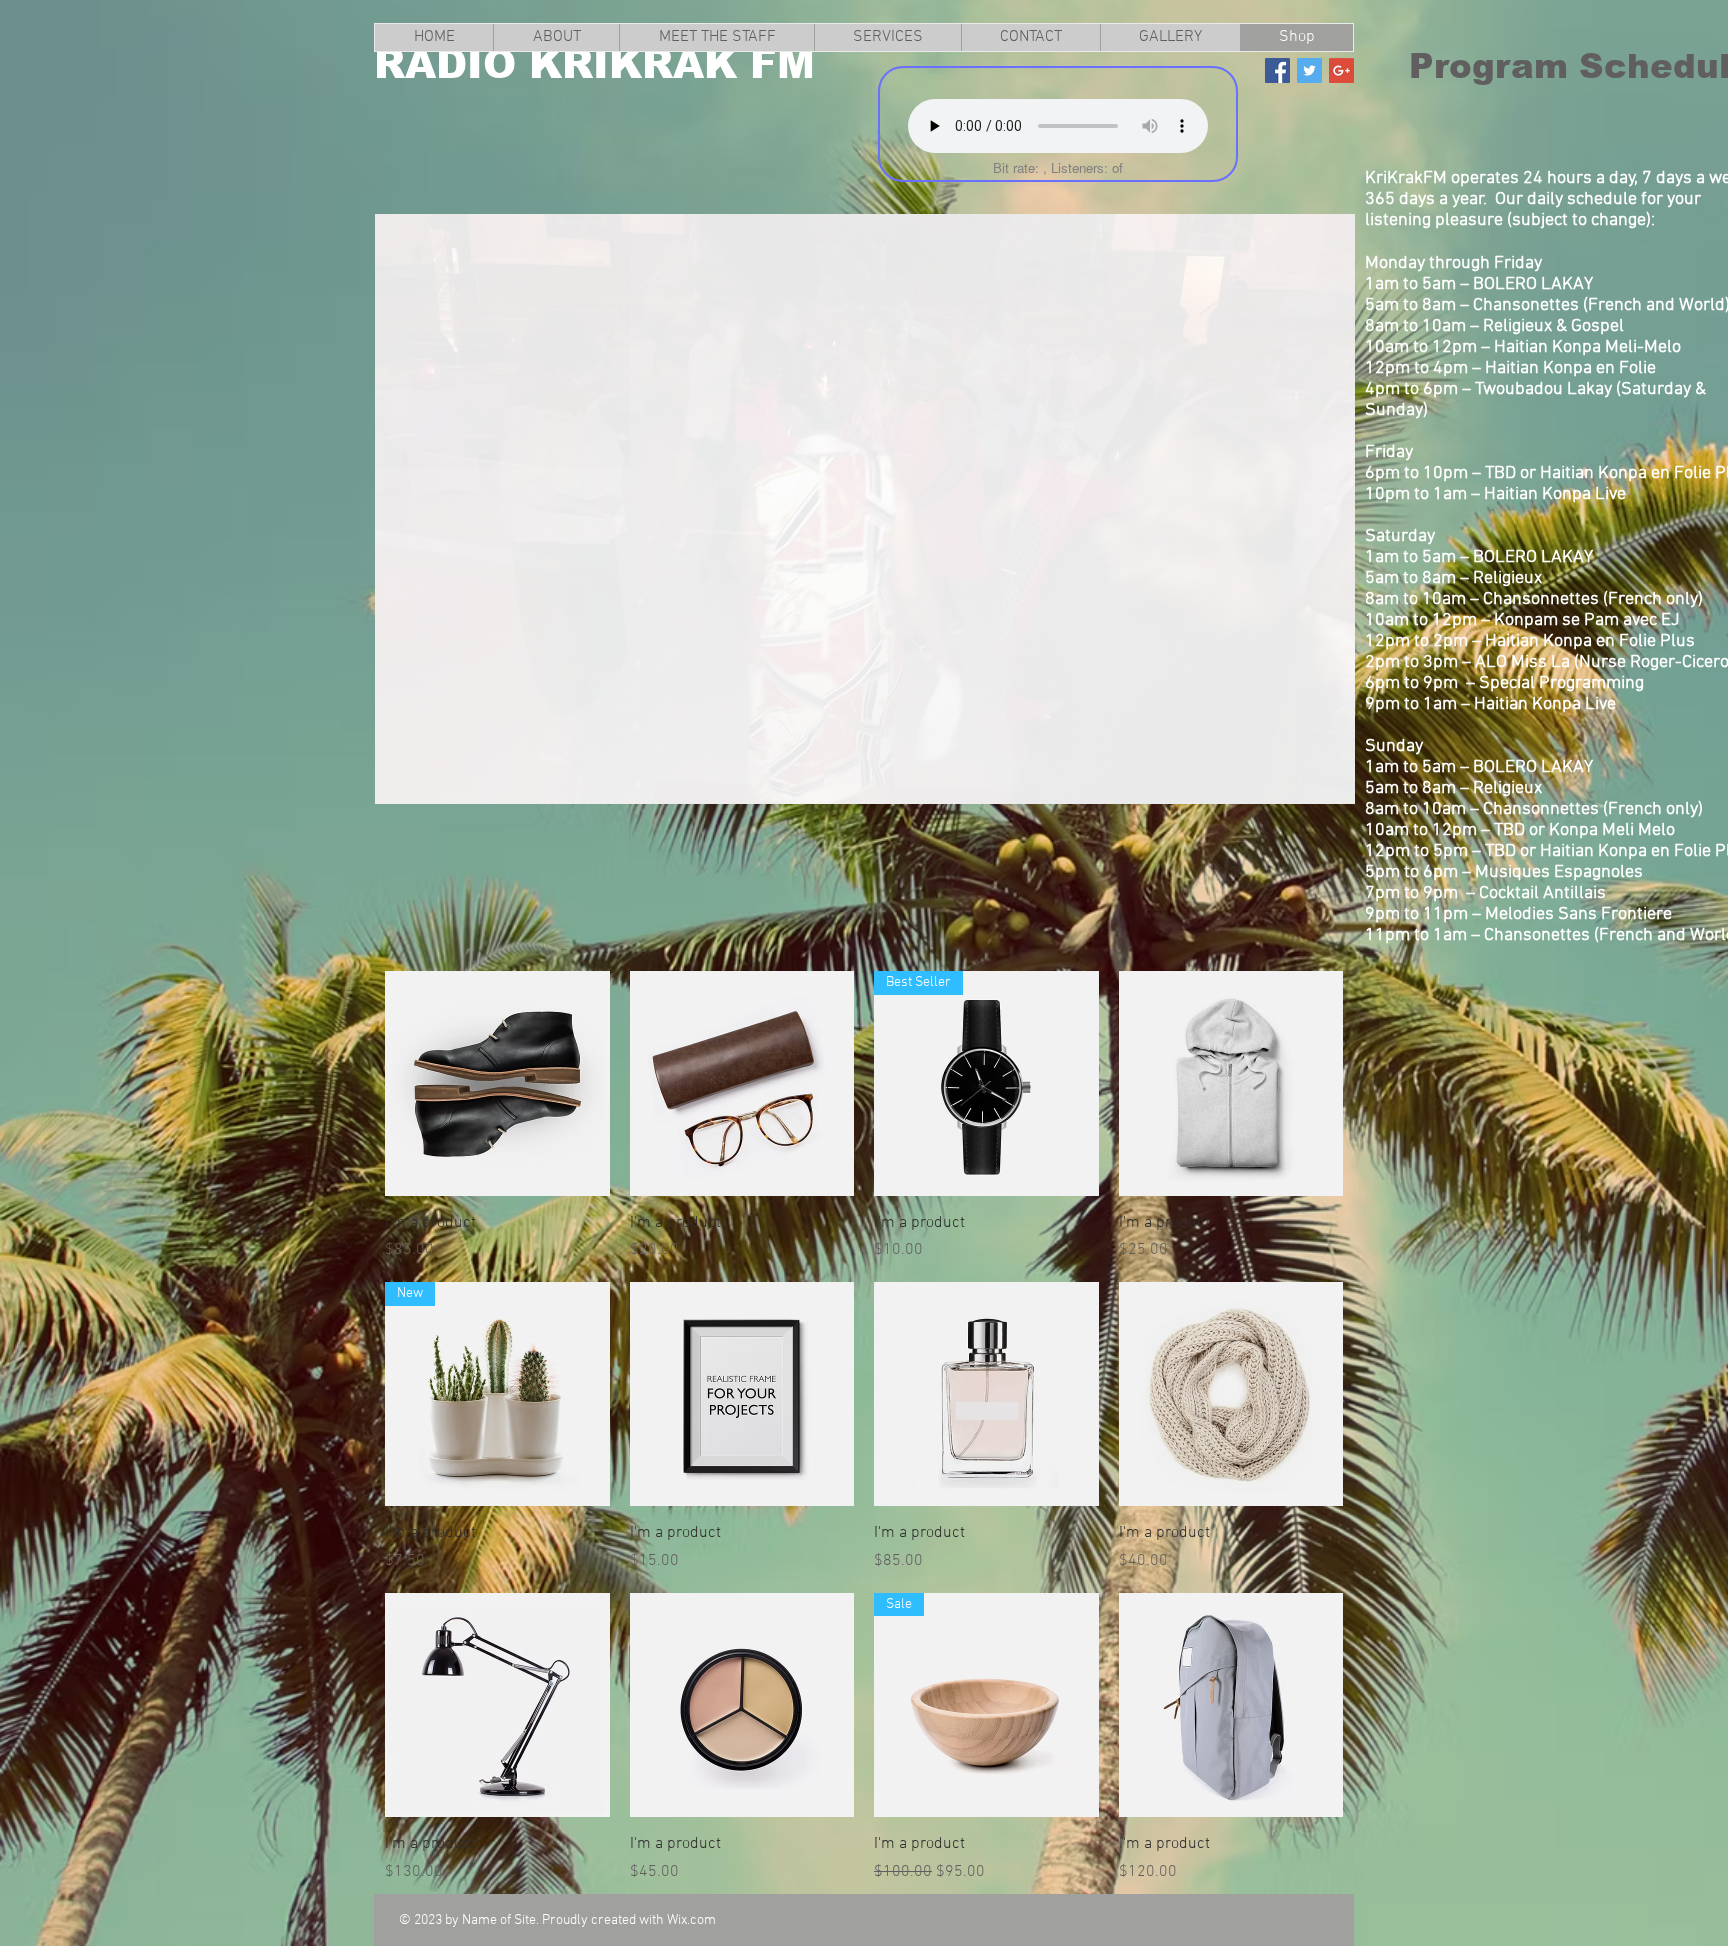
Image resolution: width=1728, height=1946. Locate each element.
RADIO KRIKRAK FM (594, 64)
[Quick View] (497, 1083)
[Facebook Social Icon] (1277, 70)
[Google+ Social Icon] (1341, 70)
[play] (1306, 786)
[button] (865, 509)
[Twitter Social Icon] (1309, 70)
